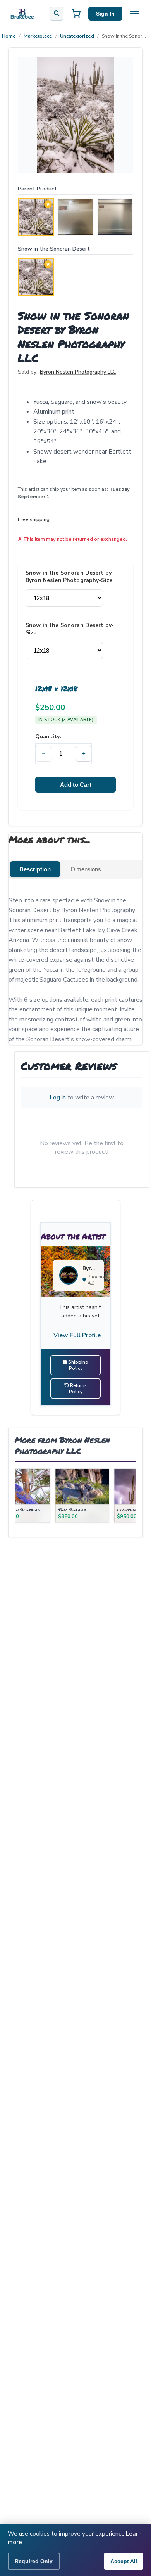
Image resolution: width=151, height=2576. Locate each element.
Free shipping (34, 519)
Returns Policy (78, 1388)
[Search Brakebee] (57, 14)
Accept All (124, 2561)
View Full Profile (77, 1335)
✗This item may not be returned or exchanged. (72, 539)
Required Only (34, 2561)
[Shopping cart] (76, 14)
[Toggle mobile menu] (135, 14)
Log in (58, 1098)
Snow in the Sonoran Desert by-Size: (70, 629)
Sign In (105, 14)
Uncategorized (77, 36)
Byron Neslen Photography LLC (78, 372)
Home (9, 36)
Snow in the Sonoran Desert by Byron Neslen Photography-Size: (70, 576)
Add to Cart (76, 785)
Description (35, 869)
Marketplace (38, 36)
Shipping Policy (78, 1365)
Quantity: (48, 737)
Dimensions (86, 869)
